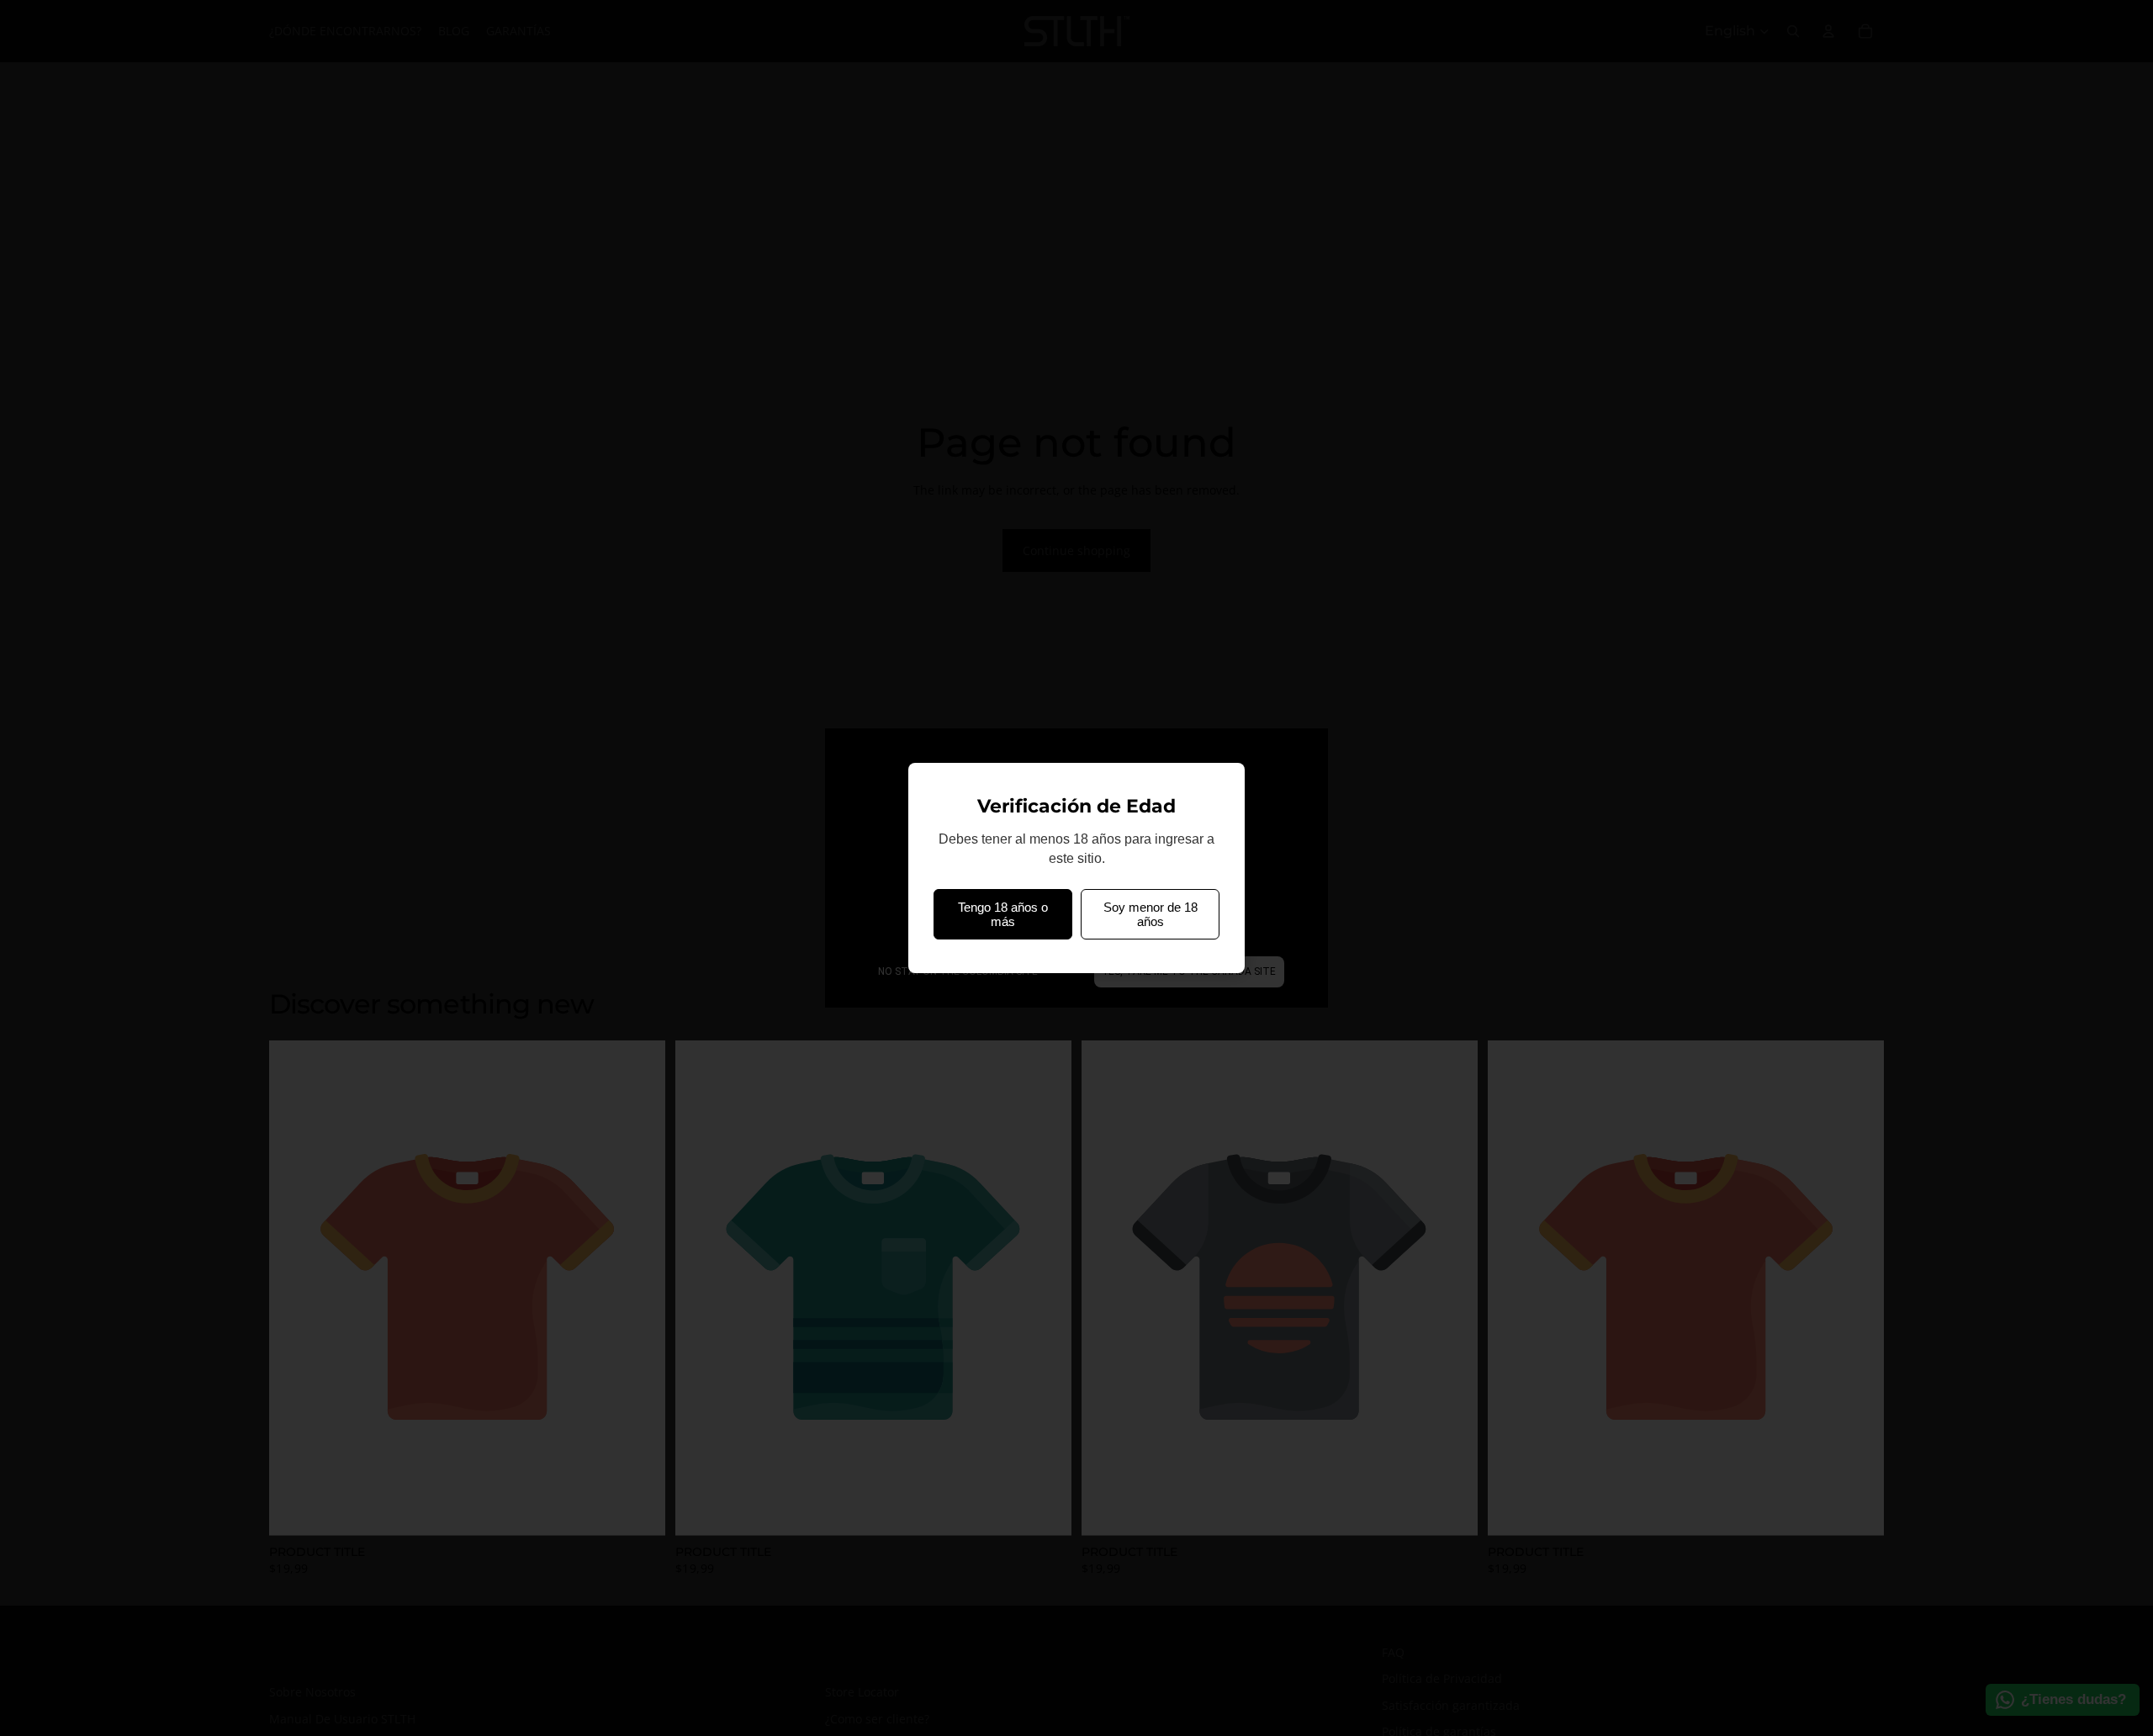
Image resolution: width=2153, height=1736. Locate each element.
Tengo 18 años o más (1003, 914)
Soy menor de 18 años (1151, 914)
